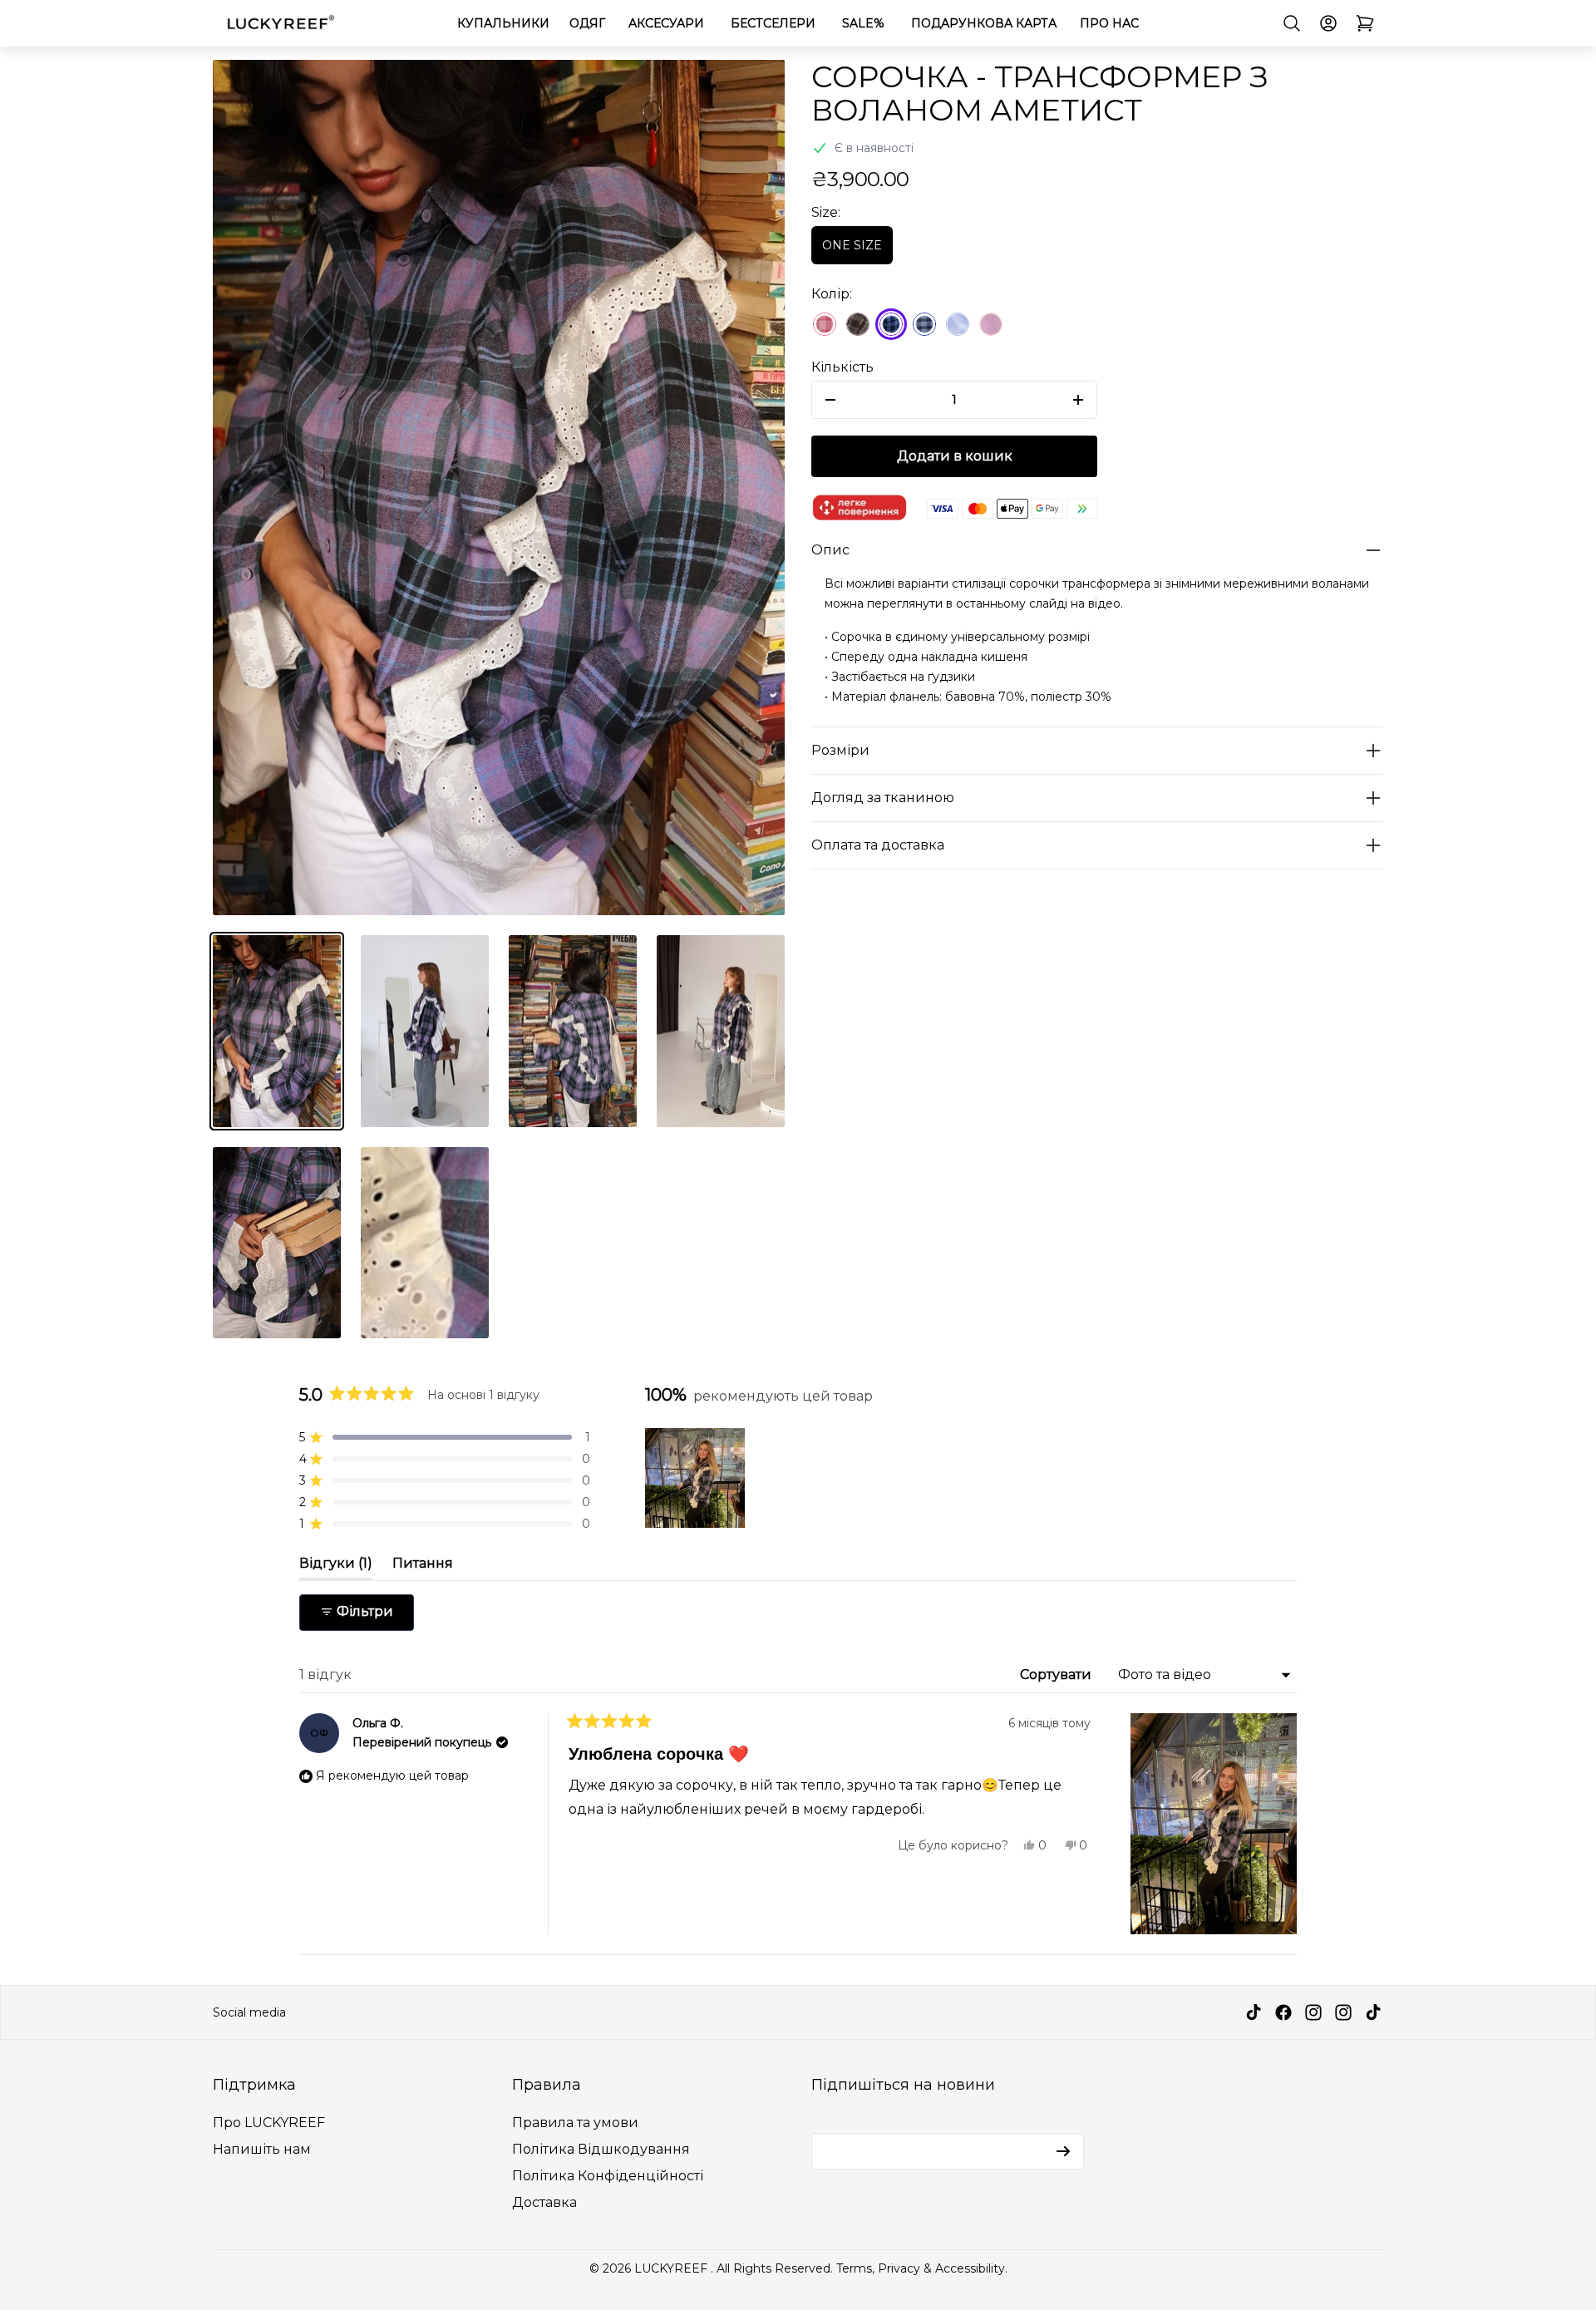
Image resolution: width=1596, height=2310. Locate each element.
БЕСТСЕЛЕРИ (773, 23)
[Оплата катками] (1012, 509)
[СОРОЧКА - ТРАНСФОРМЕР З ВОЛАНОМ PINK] (991, 324)
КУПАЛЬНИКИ (503, 23)
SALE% (863, 23)
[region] (698, 1478)
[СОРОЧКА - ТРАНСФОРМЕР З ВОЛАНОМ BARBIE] (825, 324)
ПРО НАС (1109, 23)
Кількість (842, 367)
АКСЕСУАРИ (666, 23)
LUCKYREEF (672, 2268)
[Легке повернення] (860, 509)
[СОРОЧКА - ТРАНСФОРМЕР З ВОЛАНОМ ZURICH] (924, 324)
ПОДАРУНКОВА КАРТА (984, 23)
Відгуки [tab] (336, 1567)
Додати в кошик (955, 456)
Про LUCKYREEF (269, 2123)
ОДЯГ (587, 23)
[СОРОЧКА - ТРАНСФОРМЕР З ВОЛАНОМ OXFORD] (858, 324)
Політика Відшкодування (601, 2149)
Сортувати (1057, 1675)
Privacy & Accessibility (941, 2268)
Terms (854, 2268)
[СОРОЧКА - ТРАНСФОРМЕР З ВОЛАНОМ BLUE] (958, 324)
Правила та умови (575, 2123)
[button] (445, 1437)
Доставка (544, 2202)
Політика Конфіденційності (608, 2176)
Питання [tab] (423, 1567)
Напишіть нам (262, 2149)
